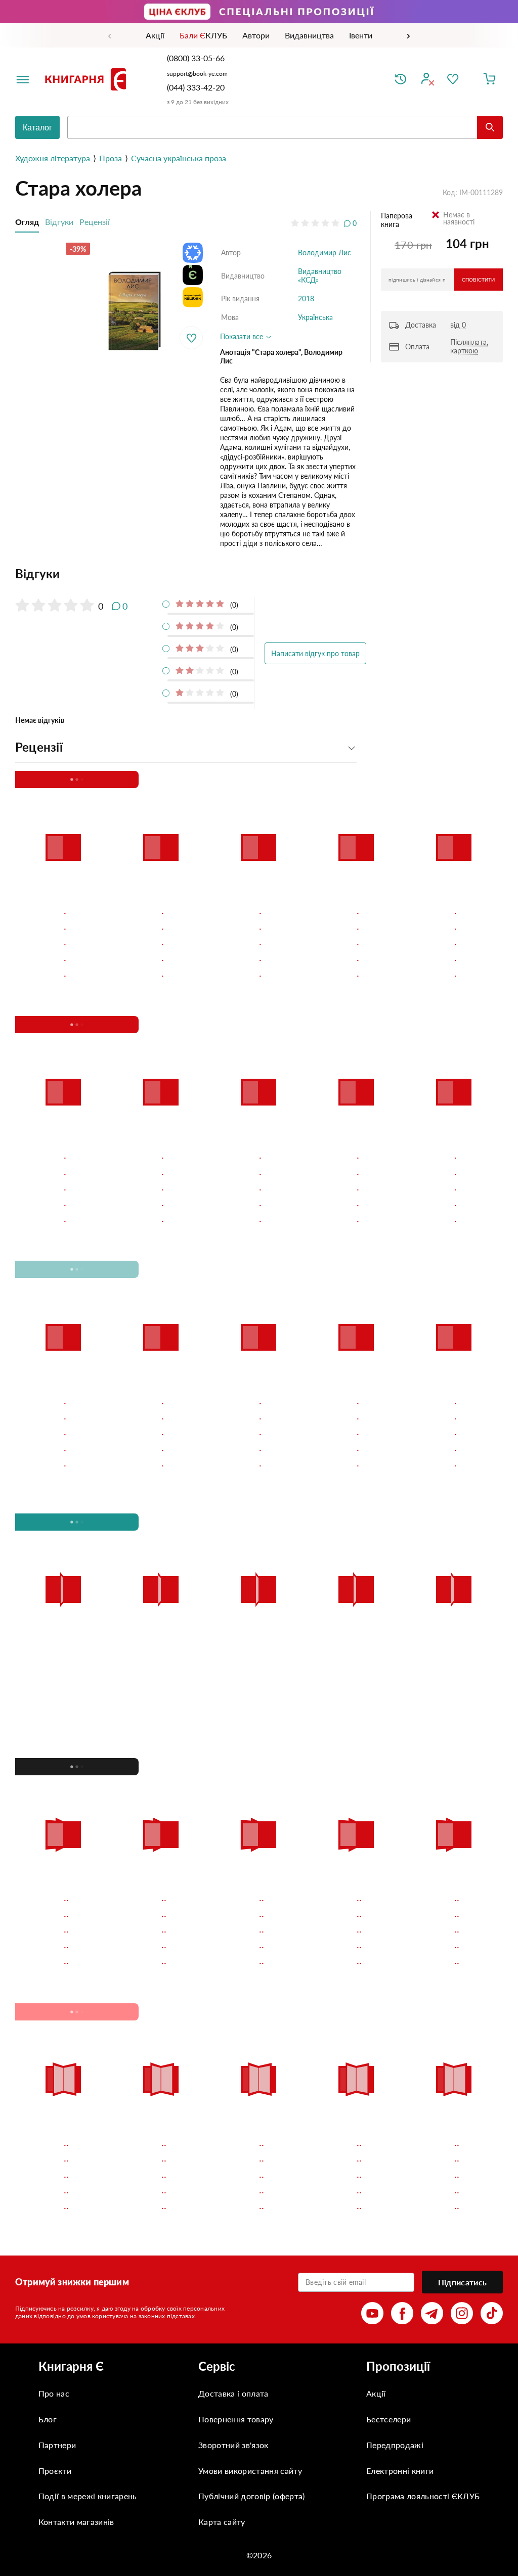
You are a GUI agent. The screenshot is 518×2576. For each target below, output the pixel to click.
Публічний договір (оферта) (251, 2496)
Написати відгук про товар (315, 653)
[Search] (490, 127)
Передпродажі (395, 2445)
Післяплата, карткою (469, 346)
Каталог (37, 128)
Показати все (243, 336)
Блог (48, 2419)
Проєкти (55, 2471)
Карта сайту (222, 2522)
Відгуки (59, 222)
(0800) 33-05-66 (197, 58)
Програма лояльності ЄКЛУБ (423, 2496)
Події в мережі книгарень (88, 2496)
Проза (111, 158)
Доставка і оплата (233, 2393)
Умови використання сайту (250, 2471)
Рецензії (95, 222)
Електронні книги (400, 2471)
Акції (376, 2393)
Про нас (54, 2393)
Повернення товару (236, 2419)
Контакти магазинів (76, 2522)
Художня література (53, 158)
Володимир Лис (325, 252)
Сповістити (478, 280)
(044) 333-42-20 (196, 87)
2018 (306, 298)
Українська (315, 317)
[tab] (186, 574)
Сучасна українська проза (179, 158)
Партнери (57, 2445)
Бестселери (388, 2419)
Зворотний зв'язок (233, 2445)
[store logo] (88, 79)
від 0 (458, 325)
